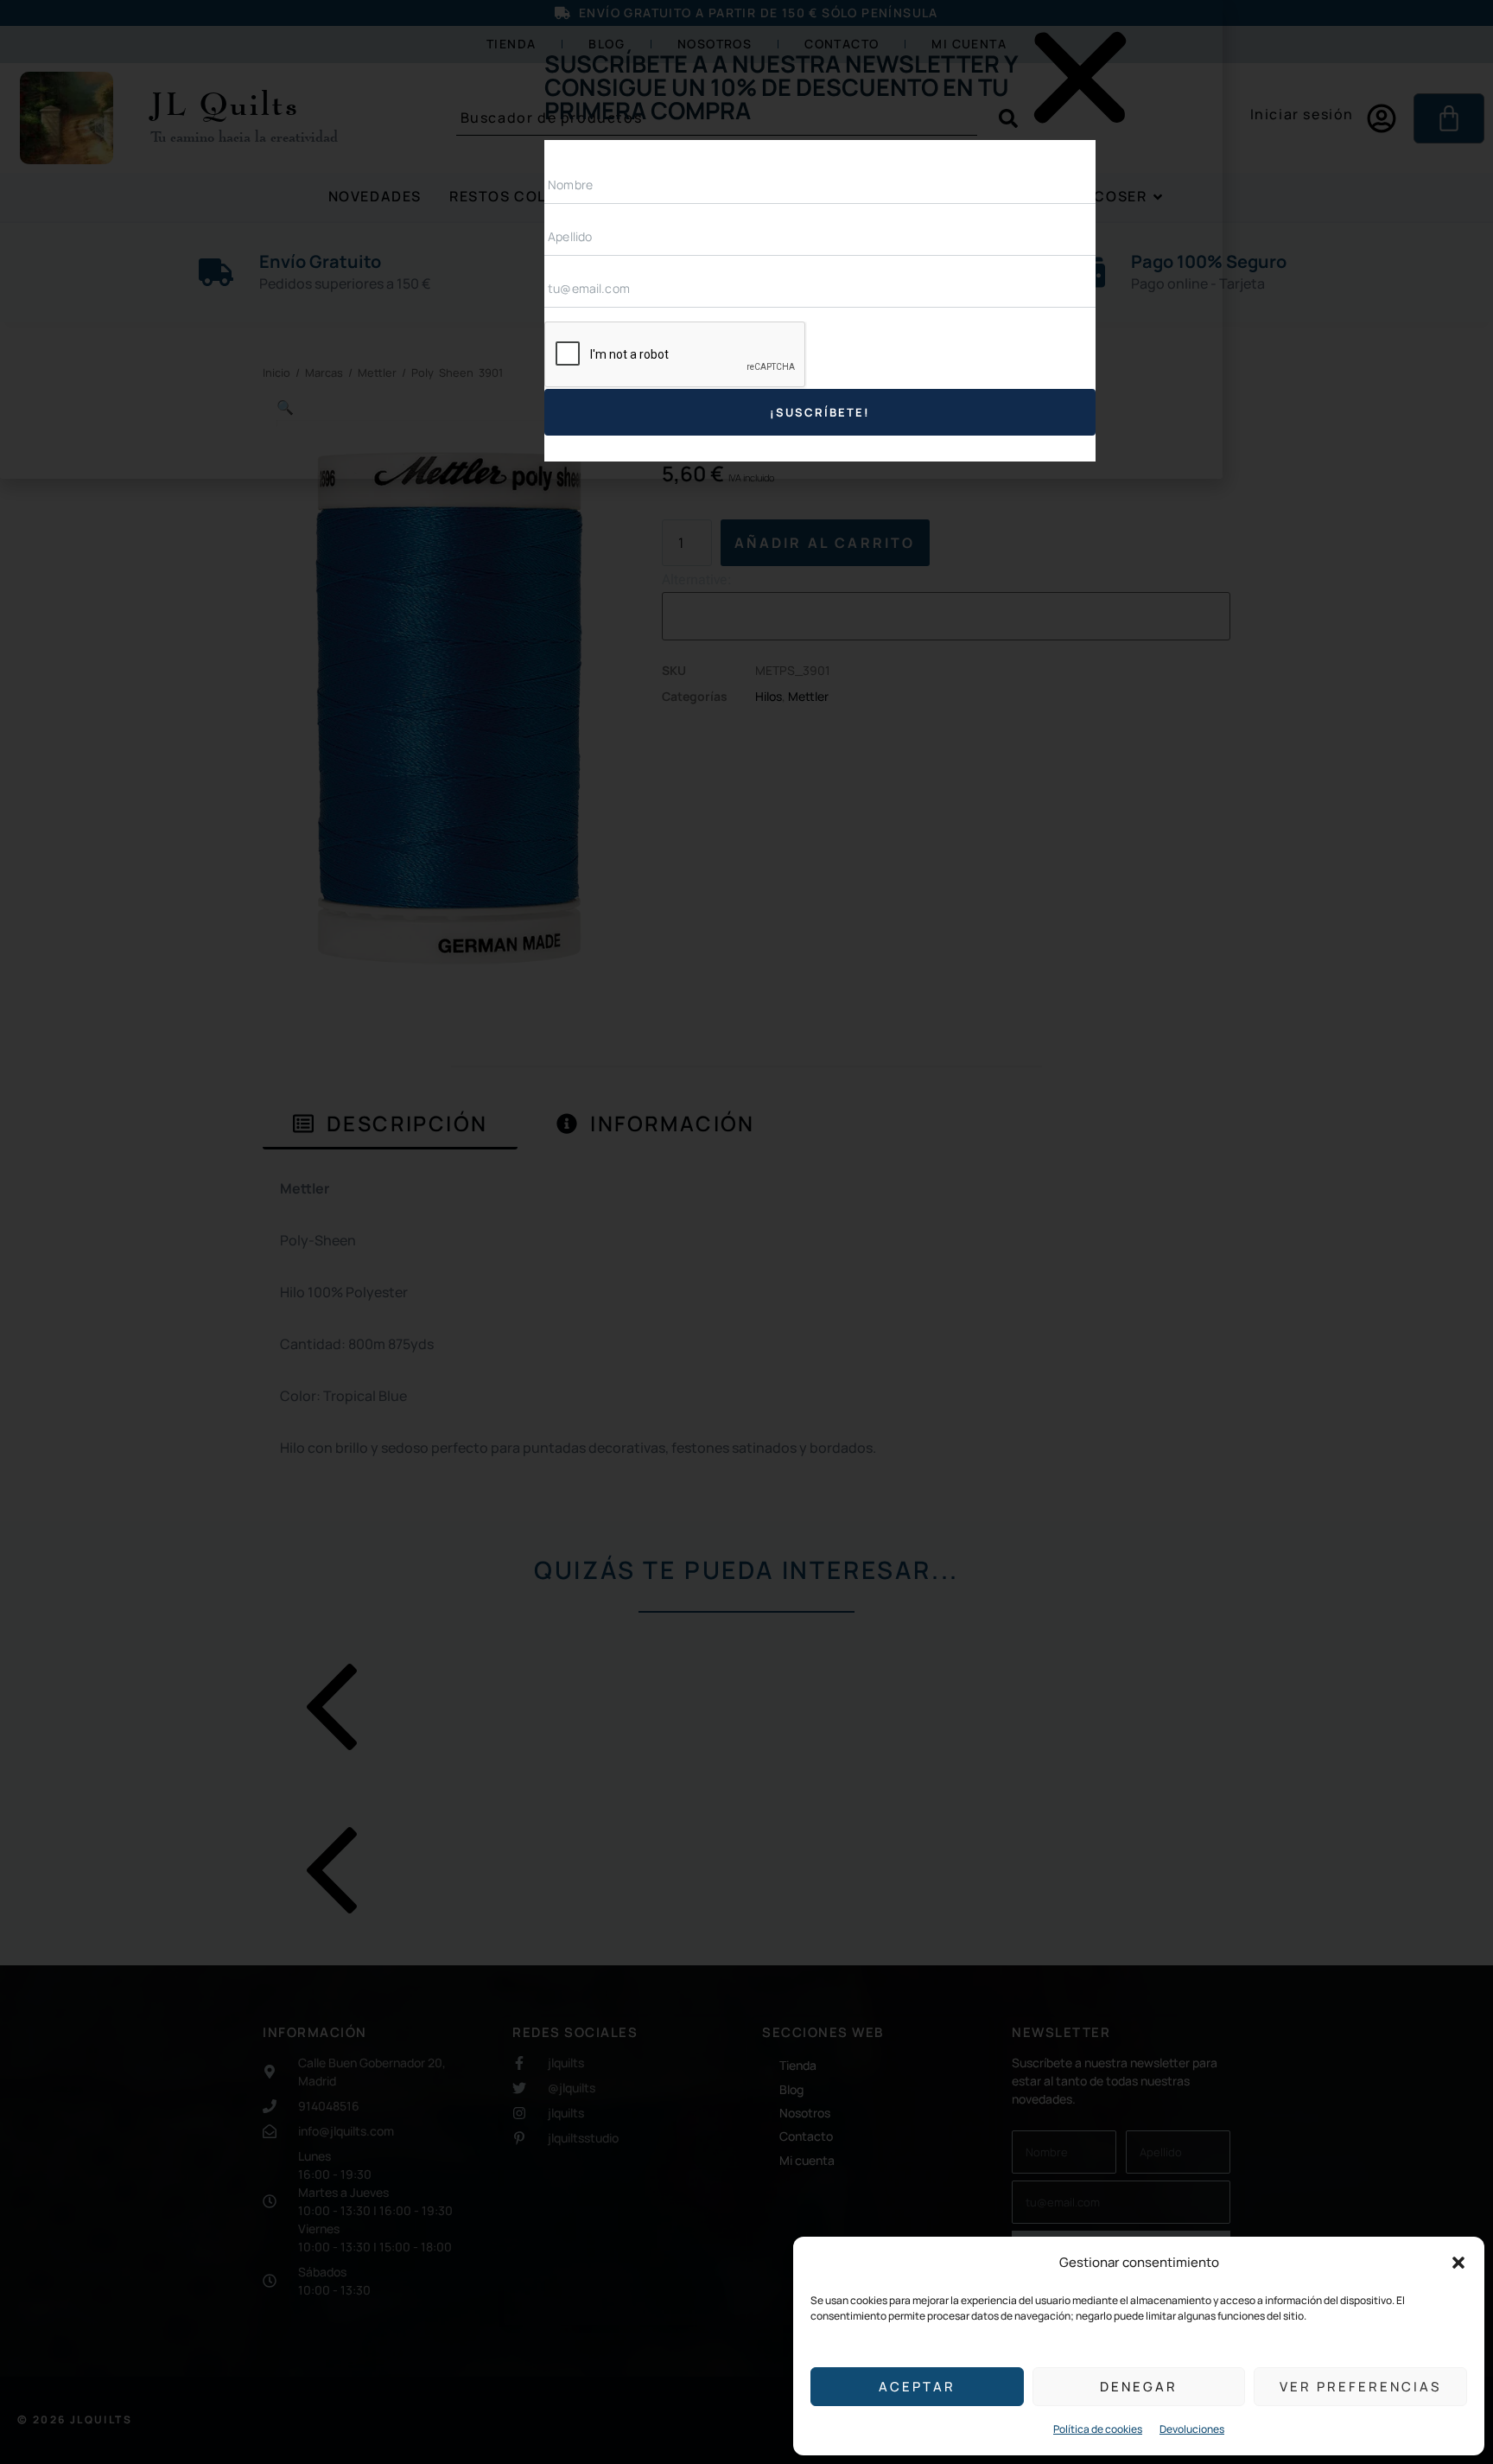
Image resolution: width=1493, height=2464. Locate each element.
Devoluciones (1192, 2429)
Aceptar (917, 2387)
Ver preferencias (1360, 2387)
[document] (746, 1232)
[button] (1458, 2263)
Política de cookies (1098, 2429)
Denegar (1139, 2387)
